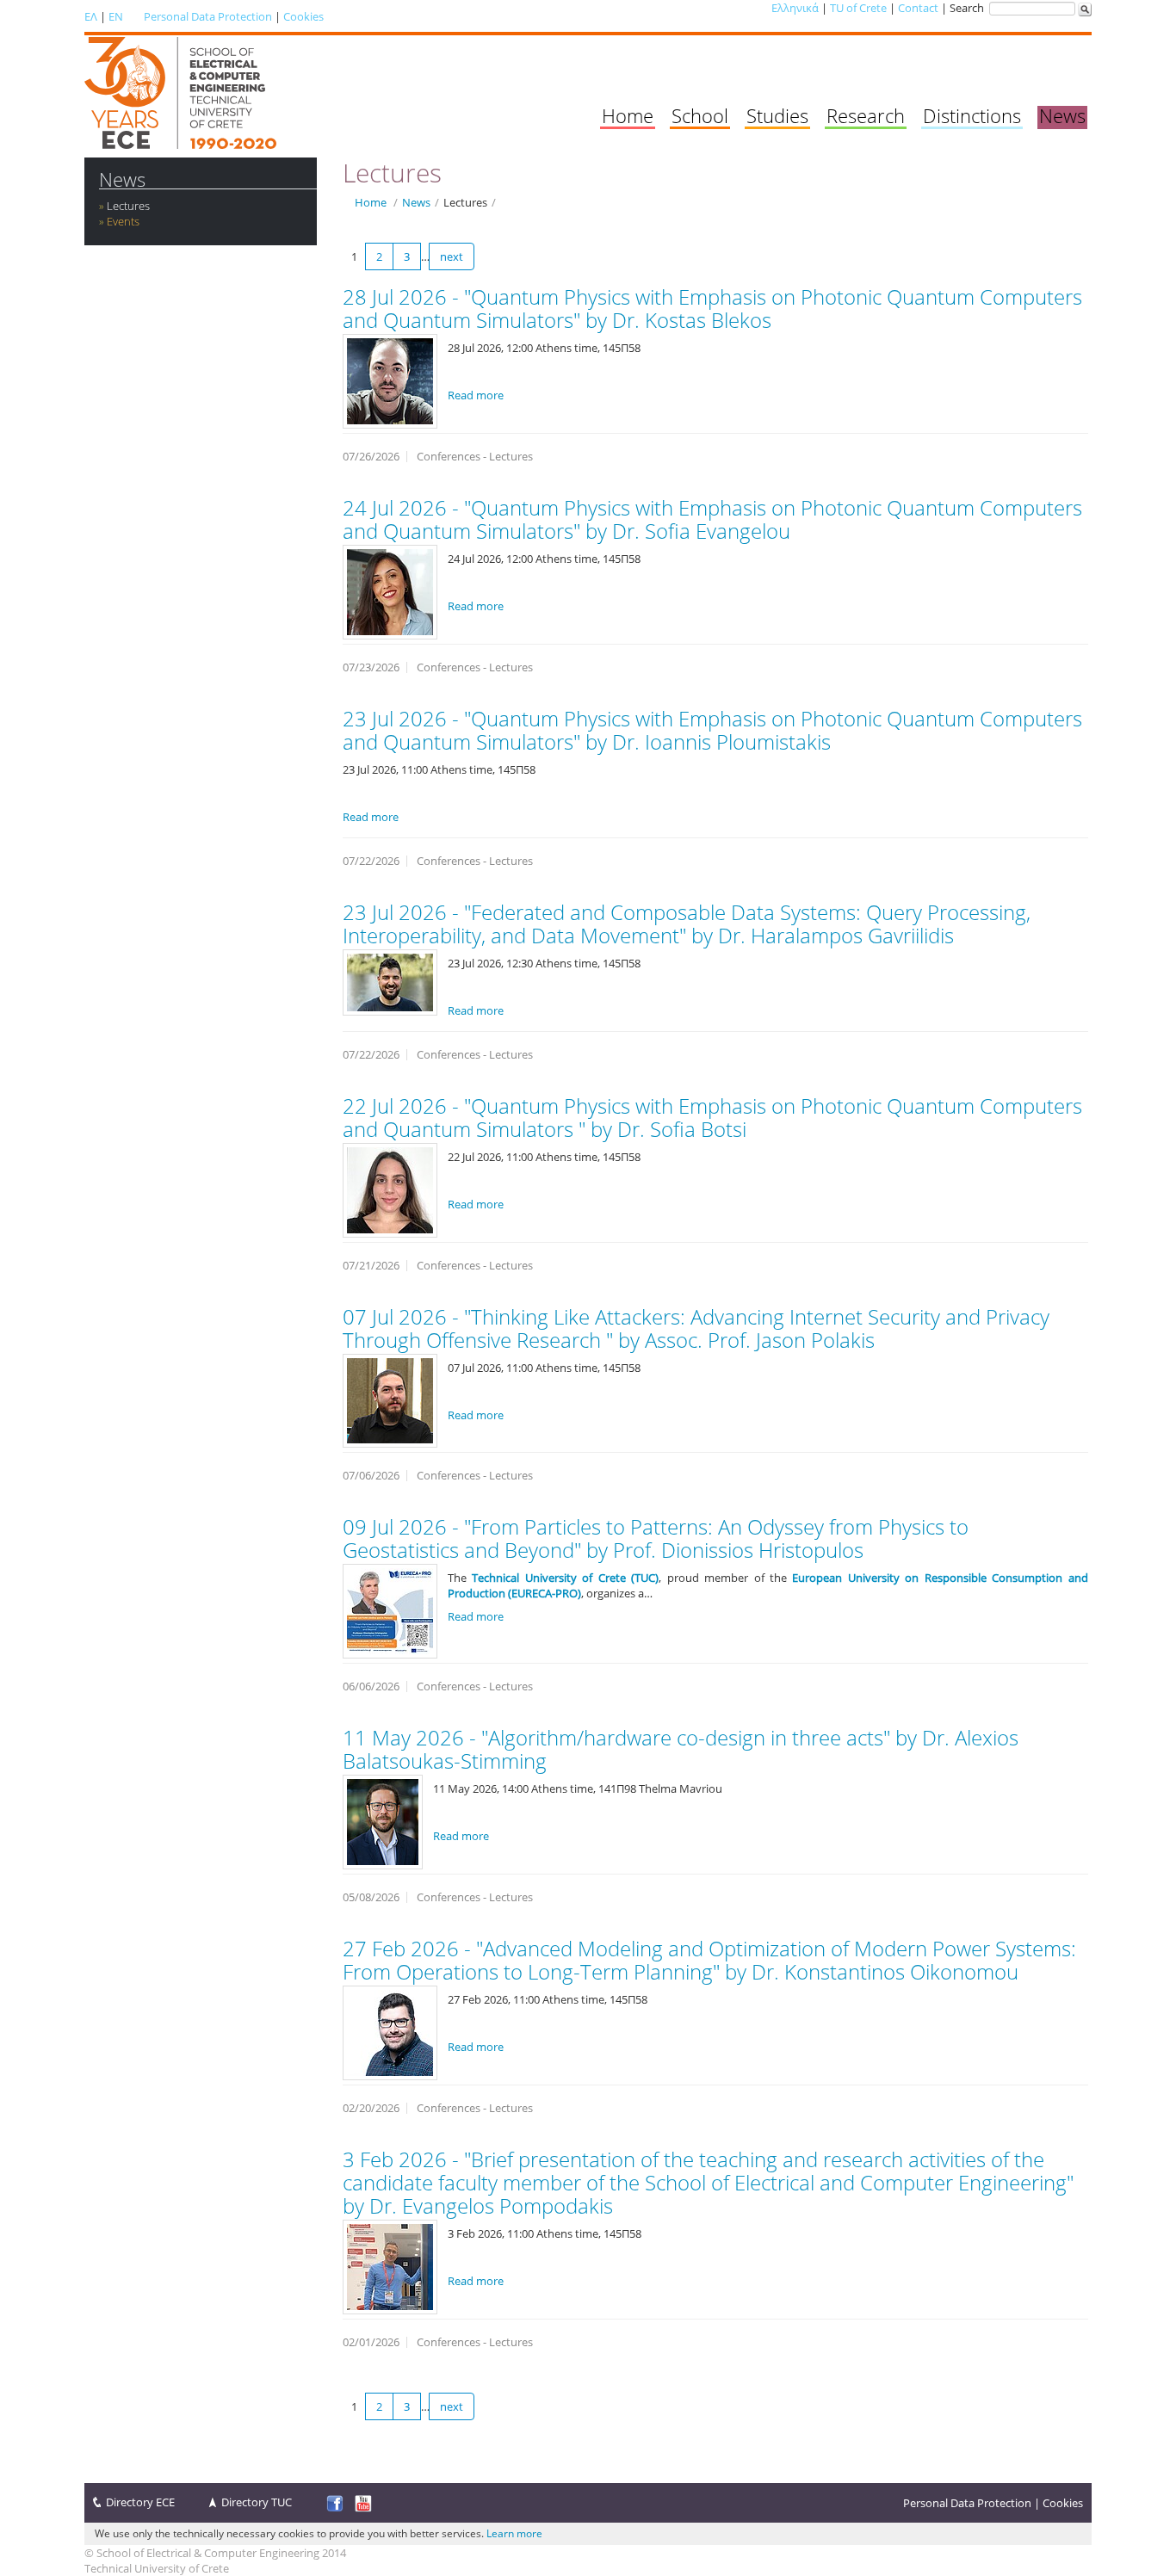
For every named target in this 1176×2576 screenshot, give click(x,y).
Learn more (514, 2533)
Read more (476, 395)
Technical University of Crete (157, 2568)
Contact (918, 8)
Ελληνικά (795, 8)
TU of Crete (858, 8)
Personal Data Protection (208, 16)
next (452, 256)
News (1062, 115)
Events (123, 221)
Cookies (303, 16)
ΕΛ (91, 16)
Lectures (128, 206)
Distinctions (972, 115)
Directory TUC (257, 2502)
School (700, 115)
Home (628, 115)
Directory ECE (140, 2502)
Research (866, 115)
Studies (777, 115)
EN (116, 16)
